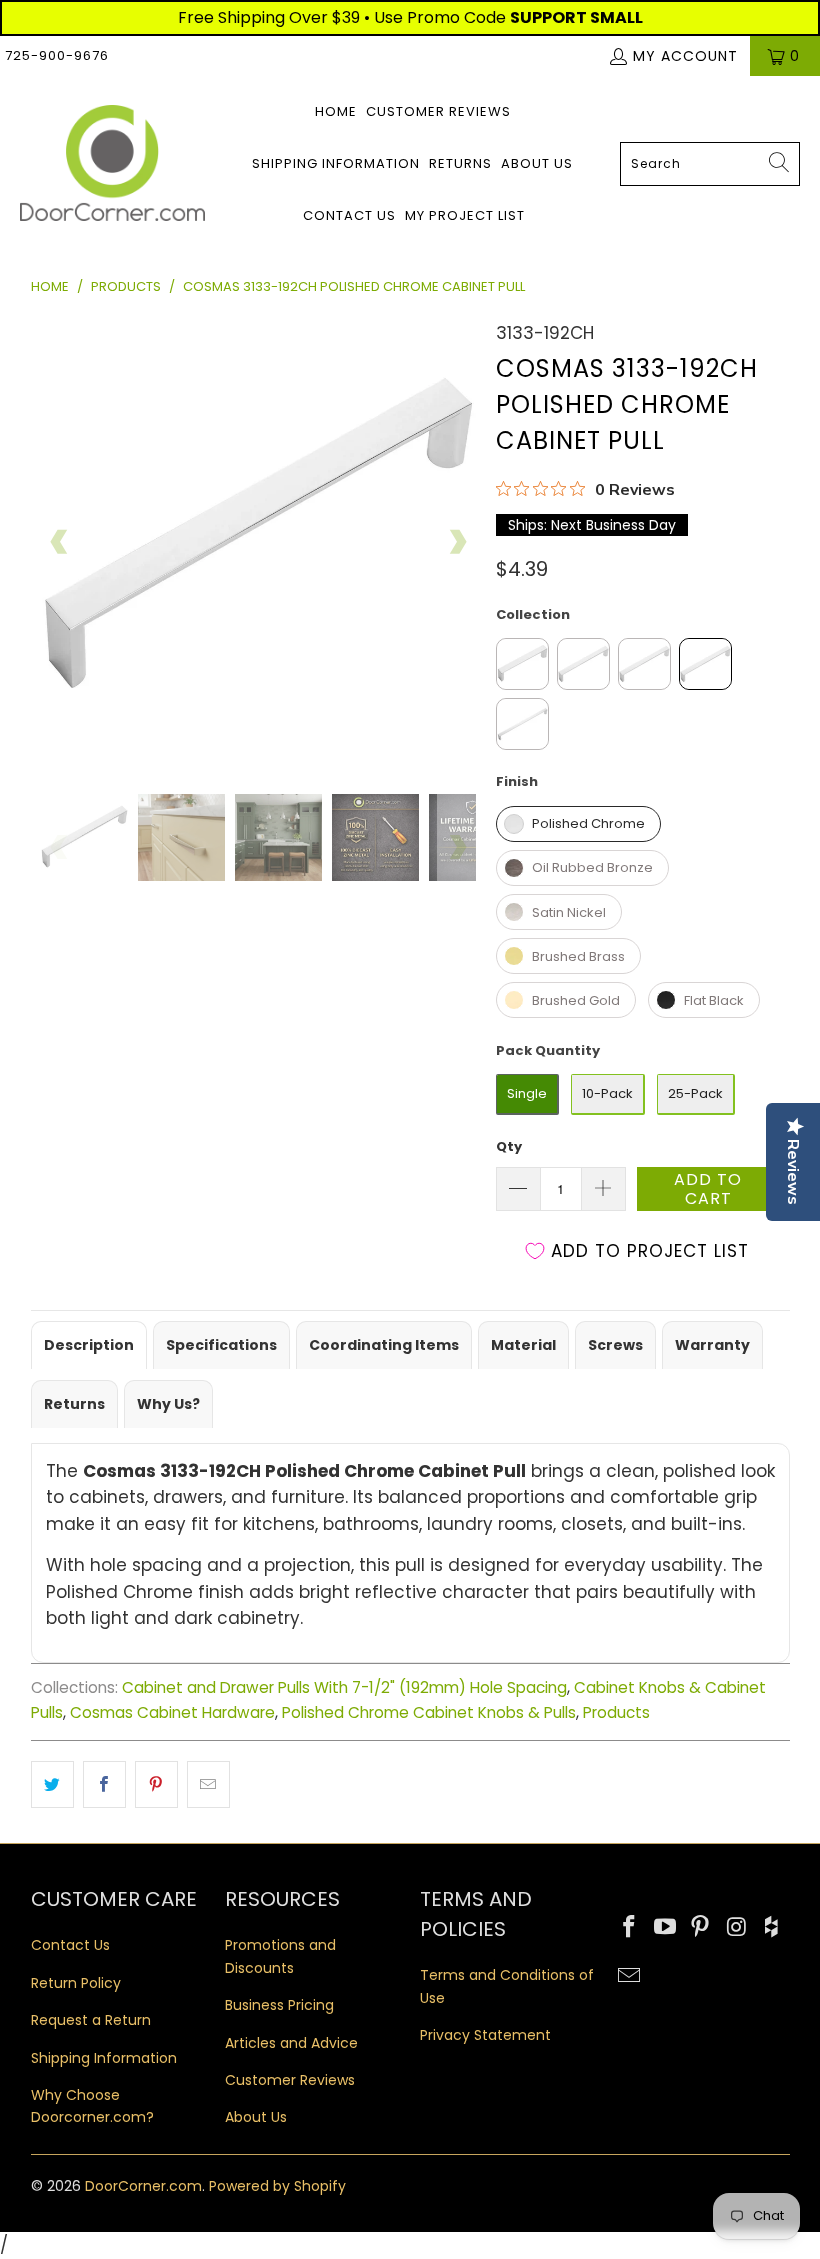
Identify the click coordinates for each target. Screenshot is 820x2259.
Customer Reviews (438, 111)
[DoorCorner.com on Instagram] (737, 1928)
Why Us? (168, 1404)
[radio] (522, 664)
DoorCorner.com (143, 2186)
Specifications (221, 1345)
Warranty (712, 1345)
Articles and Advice (291, 2043)
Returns (460, 163)
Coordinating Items (384, 1345)
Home (336, 111)
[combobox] (710, 164)
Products (616, 1712)
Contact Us (349, 215)
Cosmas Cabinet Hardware (172, 1712)
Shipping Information (336, 163)
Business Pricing (279, 2005)
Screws (615, 1345)
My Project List (465, 215)
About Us (537, 163)
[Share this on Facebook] (104, 1784)
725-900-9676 (57, 55)
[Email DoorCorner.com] (630, 1977)
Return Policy (76, 1983)
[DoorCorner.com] (112, 164)
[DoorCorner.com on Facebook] (630, 1928)
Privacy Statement (485, 2035)
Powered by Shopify (277, 2186)
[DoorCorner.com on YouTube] (665, 1928)
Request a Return (91, 2020)
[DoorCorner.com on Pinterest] (701, 1928)
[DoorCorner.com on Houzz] (773, 1928)
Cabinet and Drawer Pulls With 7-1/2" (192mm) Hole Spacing (344, 1687)
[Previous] (60, 542)
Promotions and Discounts (280, 1956)
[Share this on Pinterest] (156, 1784)
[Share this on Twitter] (52, 1784)
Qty (509, 1146)
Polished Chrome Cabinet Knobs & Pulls (429, 1712)
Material (523, 1345)
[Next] (457, 542)
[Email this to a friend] (208, 1784)
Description (89, 1345)
